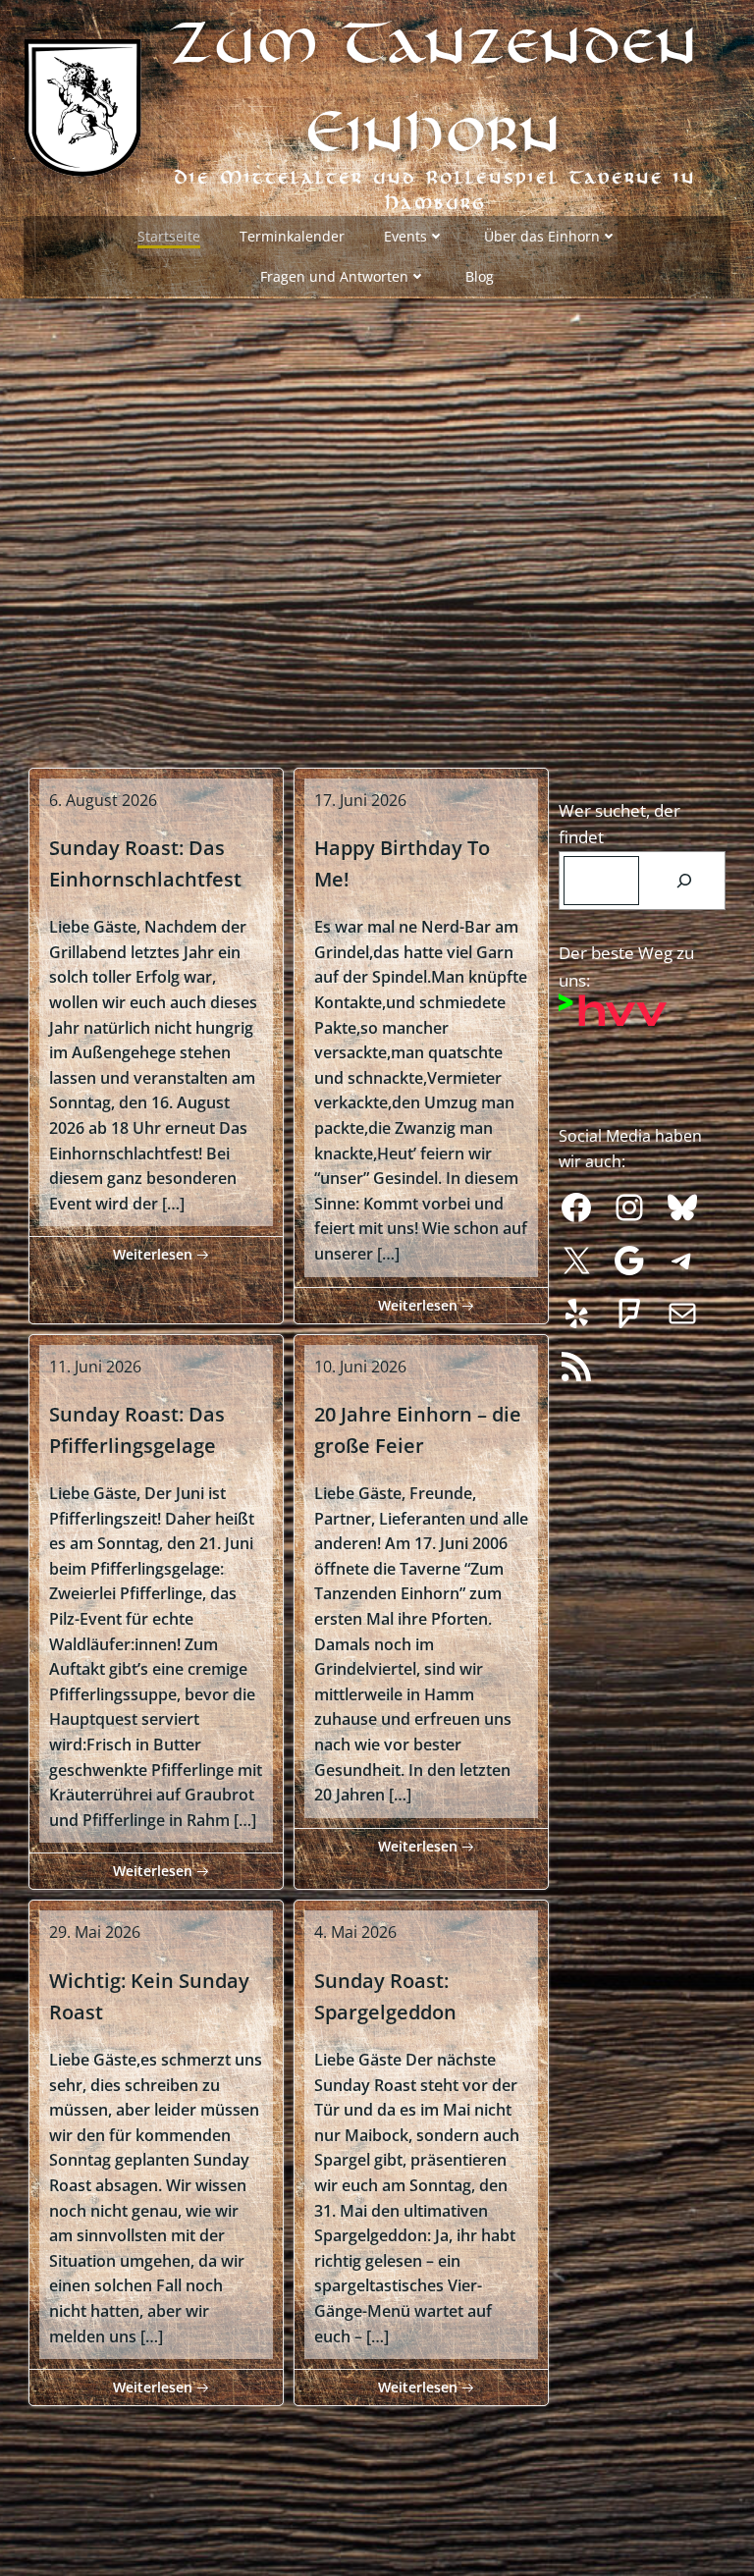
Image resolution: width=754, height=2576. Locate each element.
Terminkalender (292, 236)
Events (405, 236)
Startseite (169, 236)
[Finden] (685, 881)
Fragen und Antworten (334, 276)
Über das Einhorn (542, 236)
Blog (480, 276)
